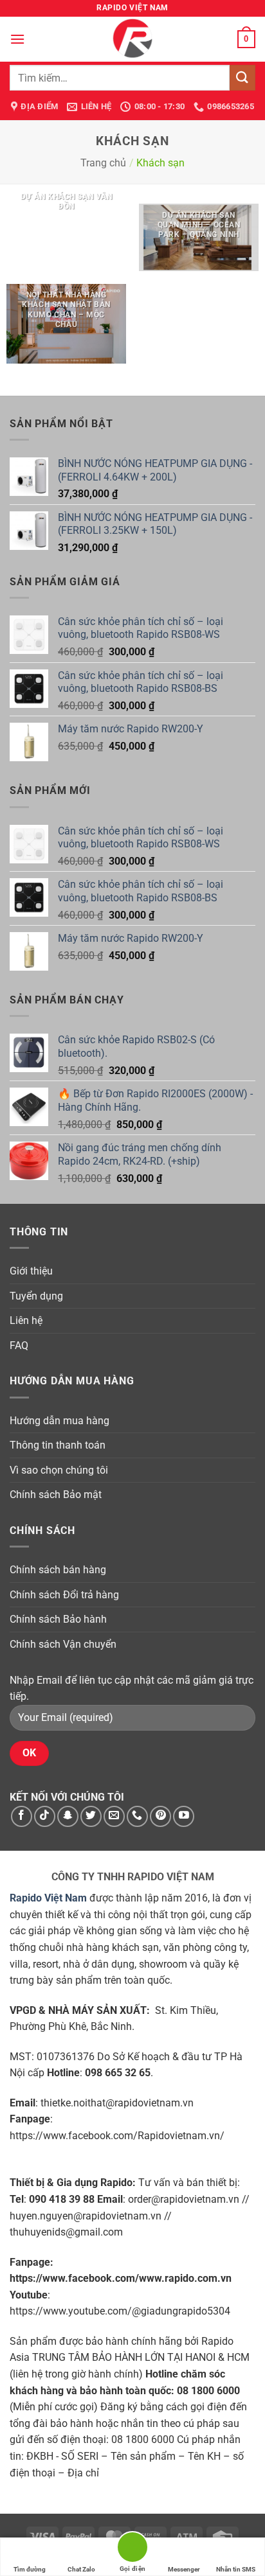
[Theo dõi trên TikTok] (45, 1816)
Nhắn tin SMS (236, 2569)
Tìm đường (30, 2569)
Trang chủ (103, 163)
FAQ (19, 1345)
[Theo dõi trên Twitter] (91, 1816)
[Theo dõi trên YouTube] (184, 1816)
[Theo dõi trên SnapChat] (68, 1816)
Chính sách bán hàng (58, 1570)
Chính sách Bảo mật (56, 1495)
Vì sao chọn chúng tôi (59, 1470)
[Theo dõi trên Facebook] (22, 1816)
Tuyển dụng (36, 1296)
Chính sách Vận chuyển (63, 1644)
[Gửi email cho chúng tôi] (114, 1816)
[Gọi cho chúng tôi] (137, 1816)
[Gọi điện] (132, 2549)
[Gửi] (242, 77)
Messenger (184, 2569)
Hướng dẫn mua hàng (59, 1421)
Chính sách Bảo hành (58, 1619)
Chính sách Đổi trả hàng (64, 1595)
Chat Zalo (81, 2569)
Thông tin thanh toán (58, 1445)
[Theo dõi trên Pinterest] (160, 1816)
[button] (17, 39)
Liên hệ (26, 1320)
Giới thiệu (31, 1271)
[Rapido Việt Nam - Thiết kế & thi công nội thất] (132, 39)
